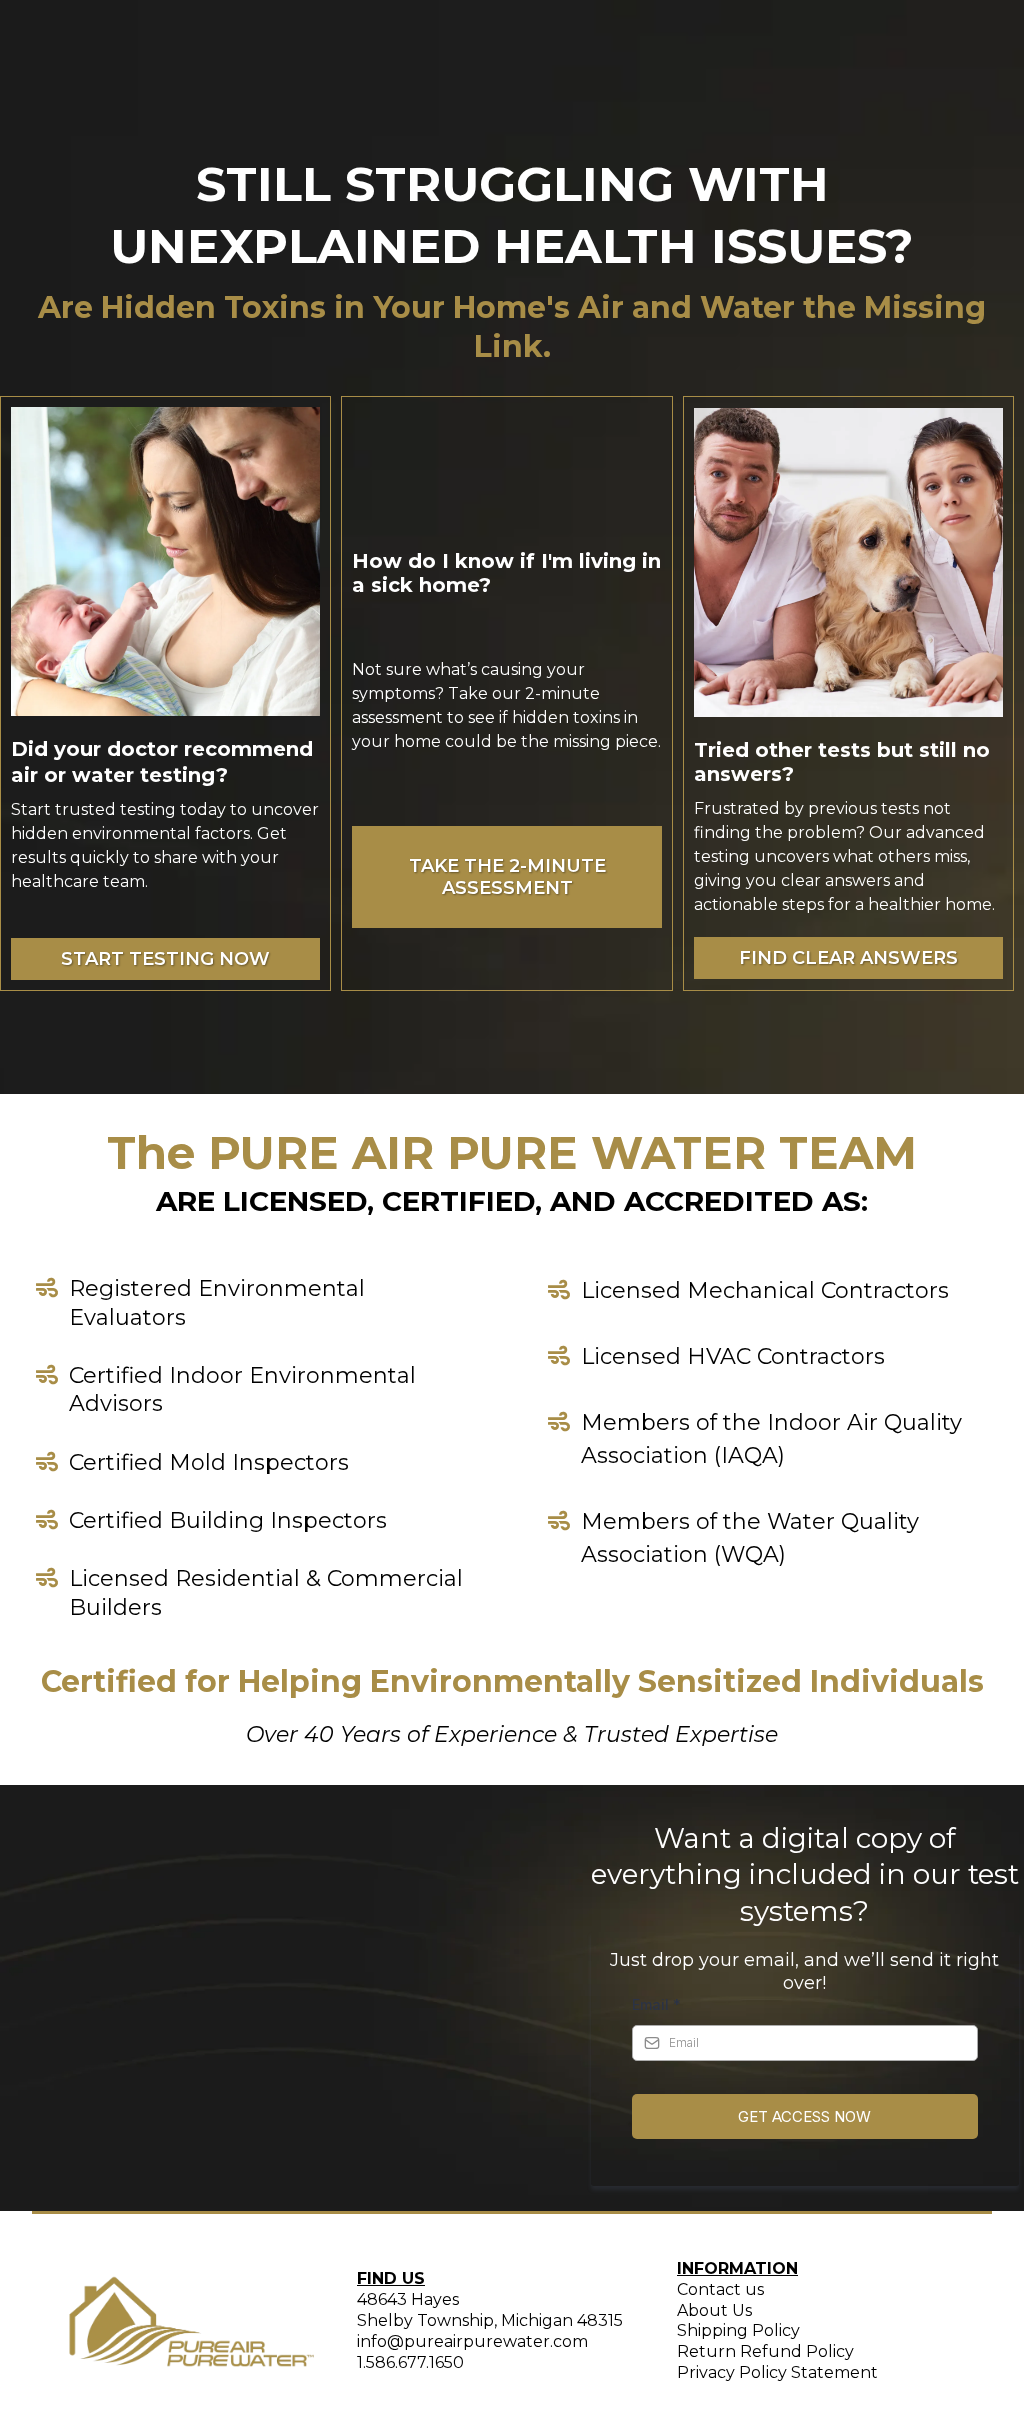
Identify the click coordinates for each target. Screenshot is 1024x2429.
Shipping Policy (738, 2330)
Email (656, 2004)
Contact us (720, 2289)
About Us (714, 2310)
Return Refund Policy (765, 2351)
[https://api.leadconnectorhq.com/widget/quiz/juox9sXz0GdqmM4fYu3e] (506, 468)
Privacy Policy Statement (777, 2372)
